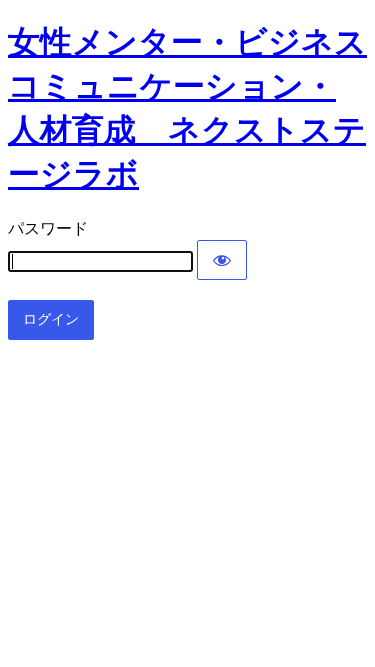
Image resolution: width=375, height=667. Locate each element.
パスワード (48, 228)
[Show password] (222, 260)
